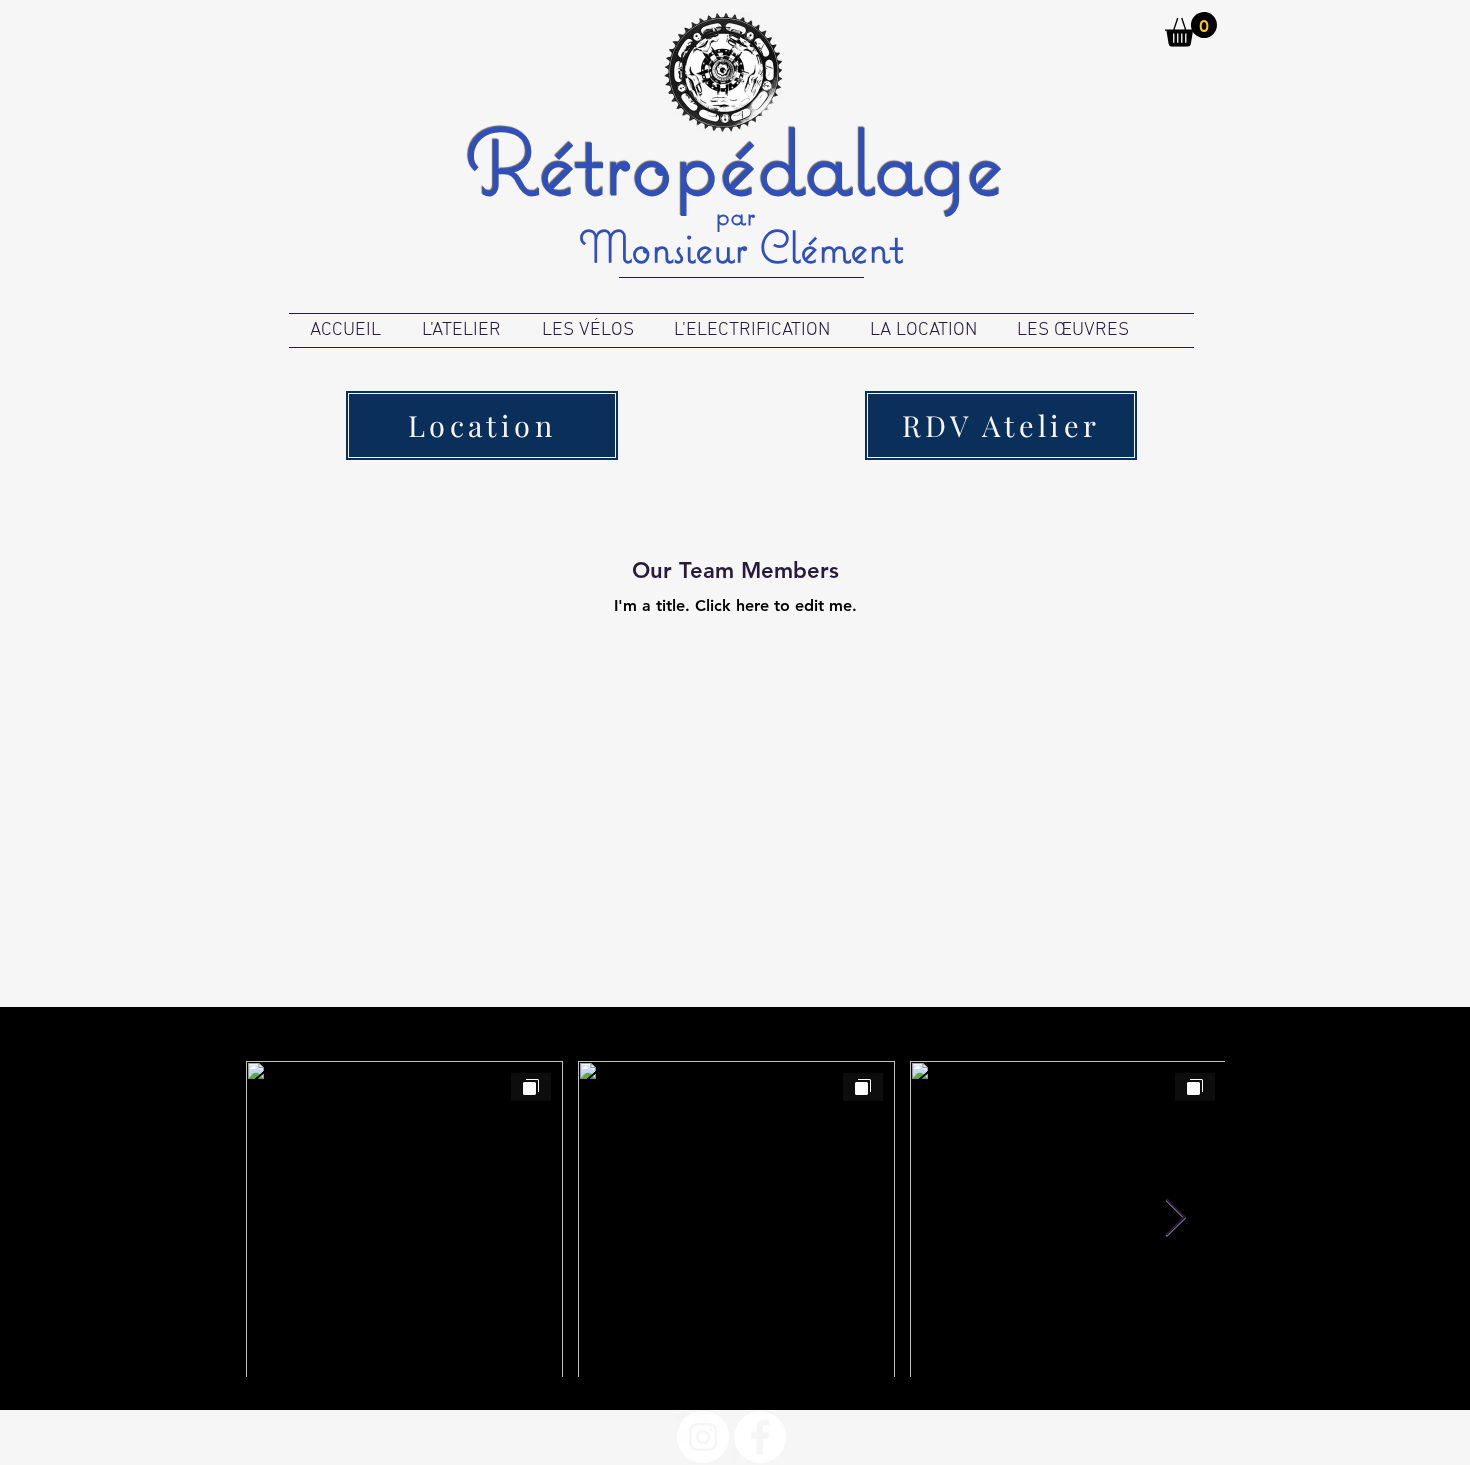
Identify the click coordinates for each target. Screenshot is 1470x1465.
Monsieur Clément (741, 246)
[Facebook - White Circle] (760, 1437)
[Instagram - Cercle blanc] (703, 1437)
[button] (1191, 29)
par (735, 214)
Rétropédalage (735, 161)
